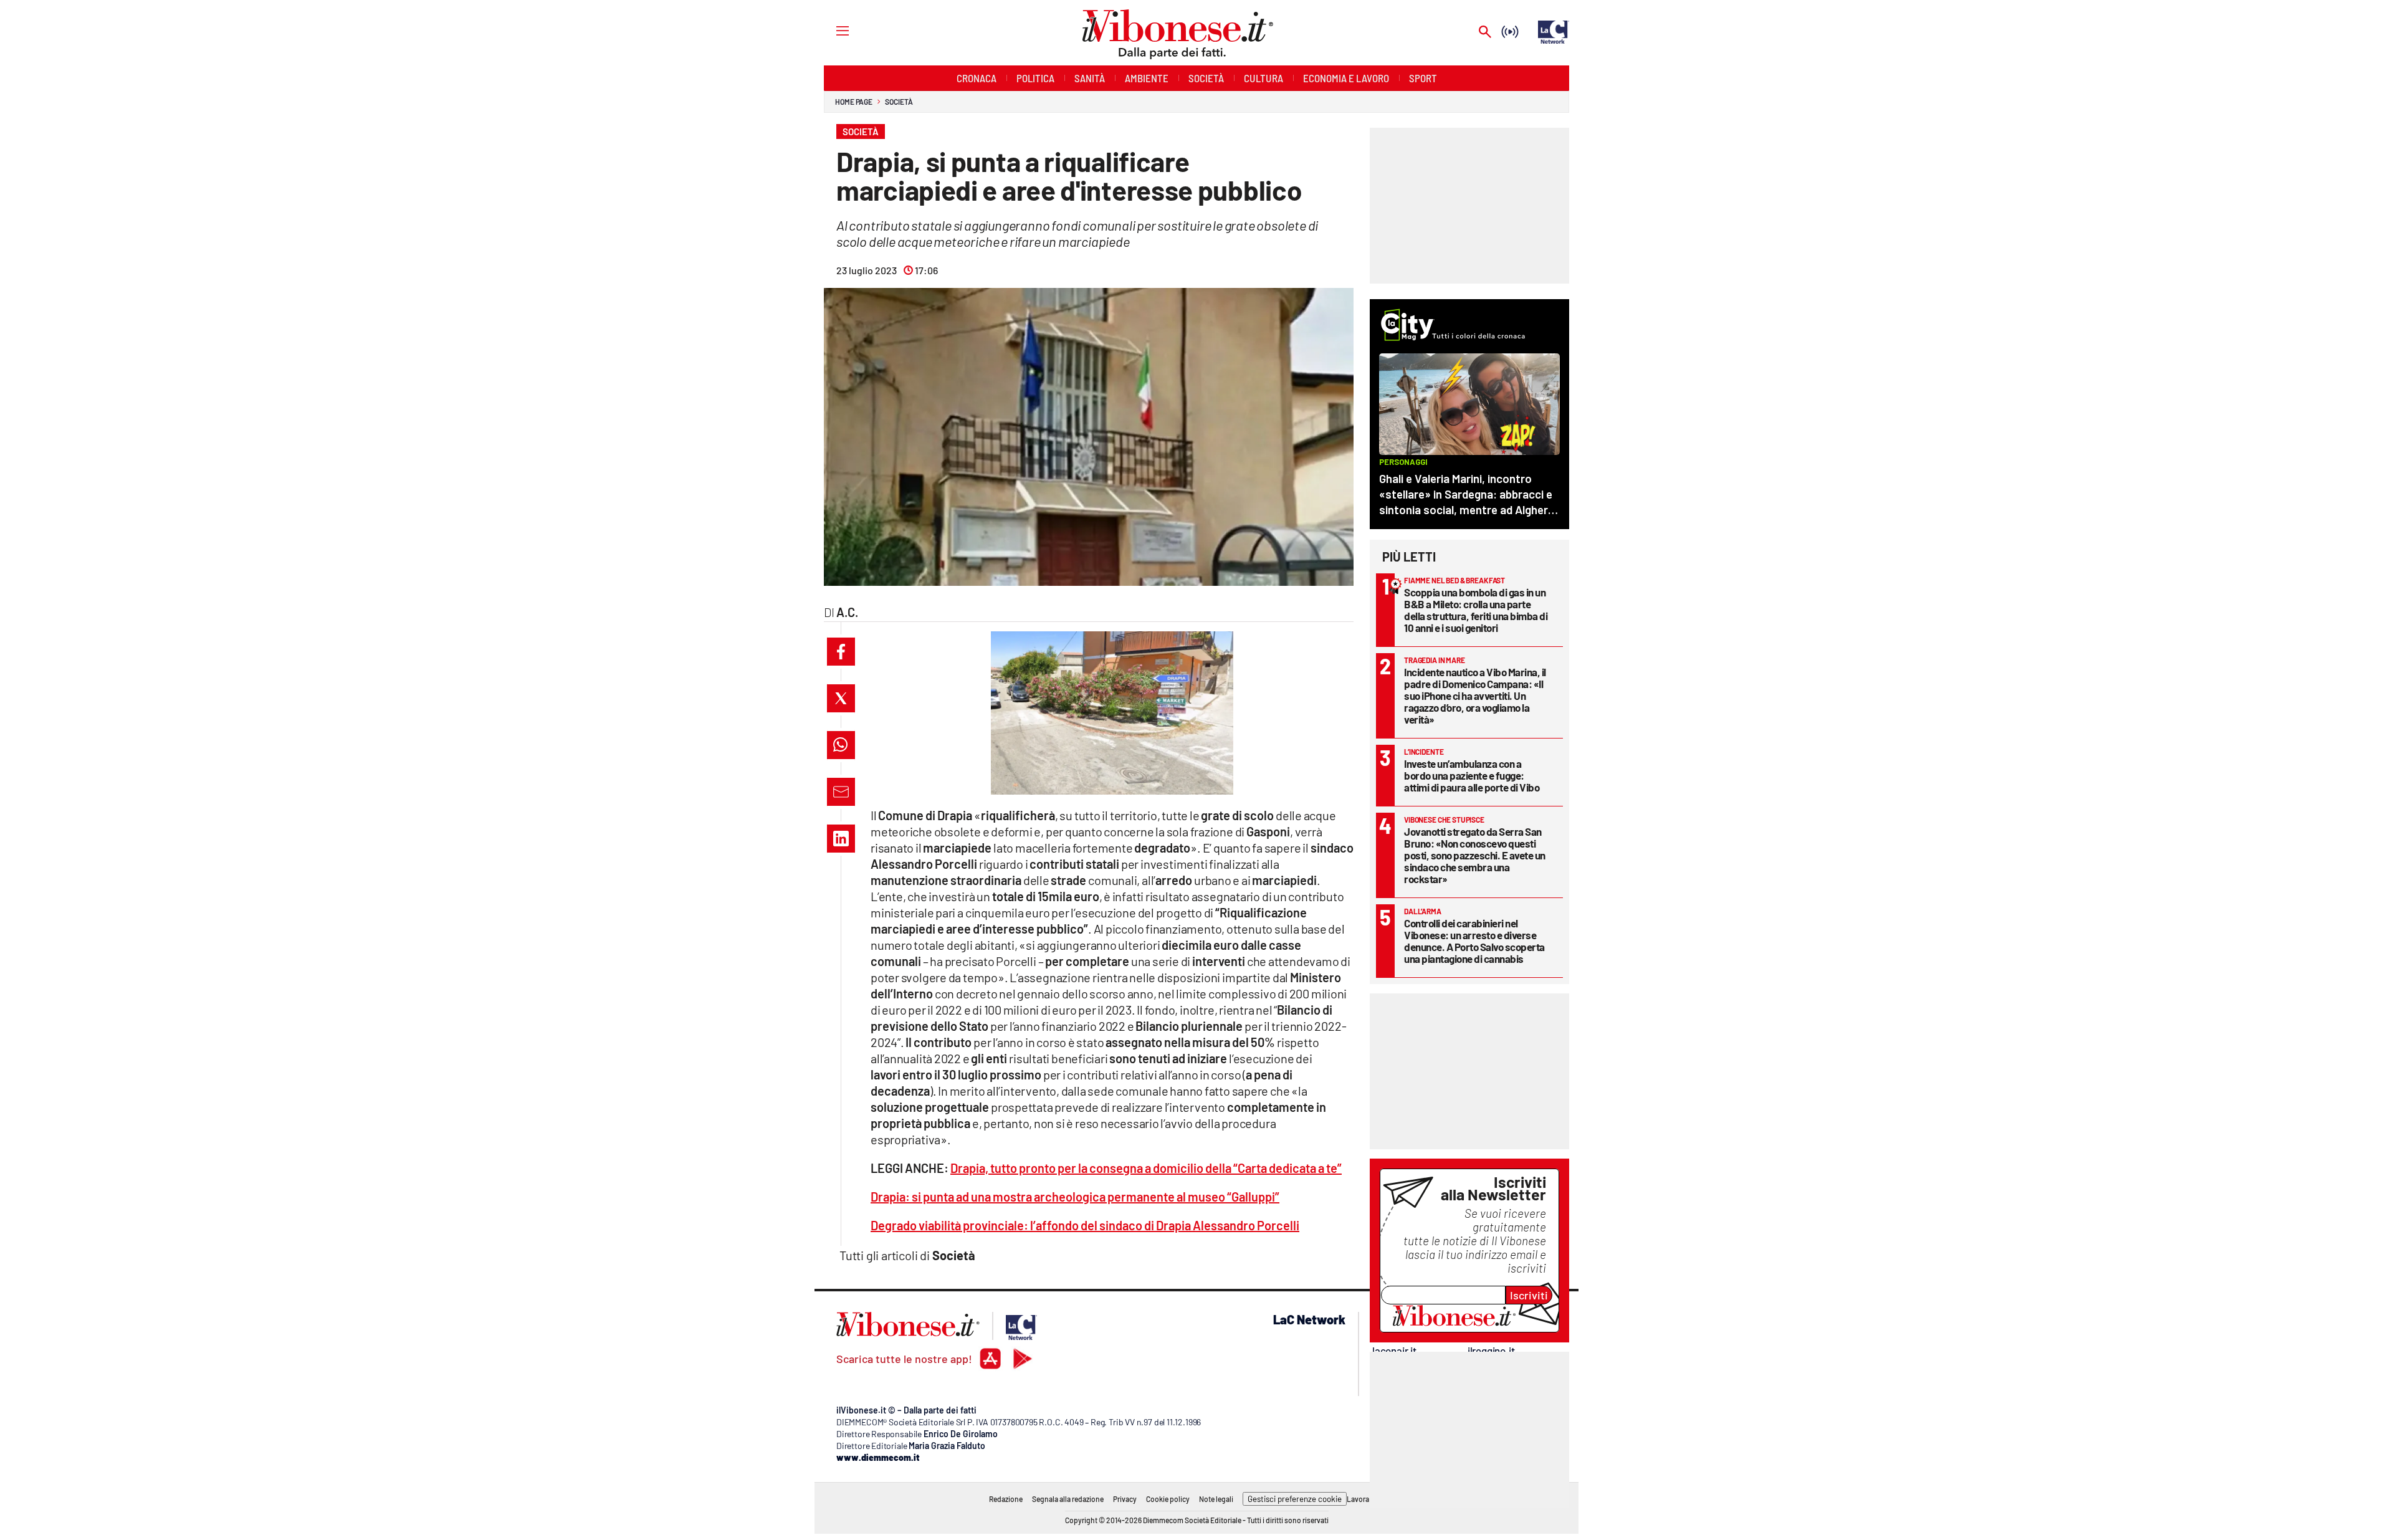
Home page (854, 102)
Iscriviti (1529, 1295)
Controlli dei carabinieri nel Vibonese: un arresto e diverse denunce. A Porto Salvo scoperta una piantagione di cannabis (1474, 941)
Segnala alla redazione (1068, 1499)
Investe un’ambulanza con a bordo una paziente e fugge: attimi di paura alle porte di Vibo (1472, 775)
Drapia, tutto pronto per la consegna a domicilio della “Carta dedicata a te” (1146, 1168)
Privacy (1125, 1499)
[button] (841, 652)
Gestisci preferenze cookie (1295, 1499)
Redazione (1006, 1499)
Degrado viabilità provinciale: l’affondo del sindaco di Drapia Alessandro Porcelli (1085, 1225)
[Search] (1485, 33)
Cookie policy (1168, 1499)
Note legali (1216, 1499)
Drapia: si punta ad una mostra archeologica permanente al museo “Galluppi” (1075, 1197)
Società (899, 102)
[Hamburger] (831, 30)
